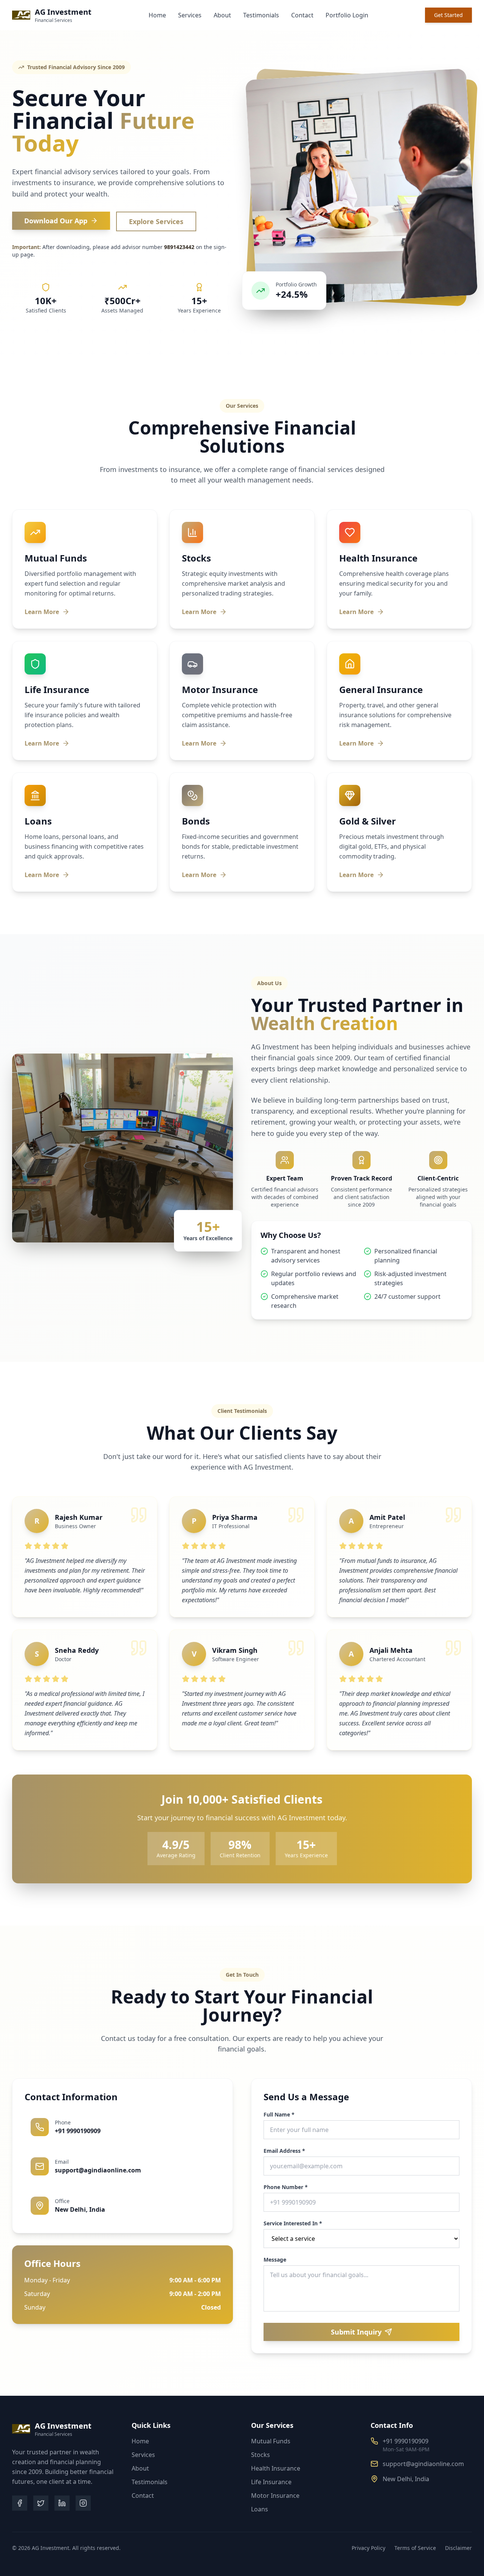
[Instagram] (83, 2503)
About (222, 15)
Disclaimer (458, 2548)
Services (190, 15)
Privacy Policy (368, 2548)
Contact (302, 15)
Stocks (261, 2455)
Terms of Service (415, 2548)
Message (275, 2260)
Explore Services (156, 221)
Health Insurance (276, 2468)
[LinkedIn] (62, 2503)
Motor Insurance (275, 2496)
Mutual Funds (271, 2441)
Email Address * (284, 2151)
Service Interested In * (293, 2223)
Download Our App (56, 221)
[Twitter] (41, 2503)
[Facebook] (20, 2503)
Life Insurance (271, 2482)
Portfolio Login (347, 15)
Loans (260, 2509)
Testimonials (261, 15)
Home (157, 15)
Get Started (448, 15)
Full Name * (279, 2115)
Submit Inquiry (356, 2332)
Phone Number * (286, 2187)
